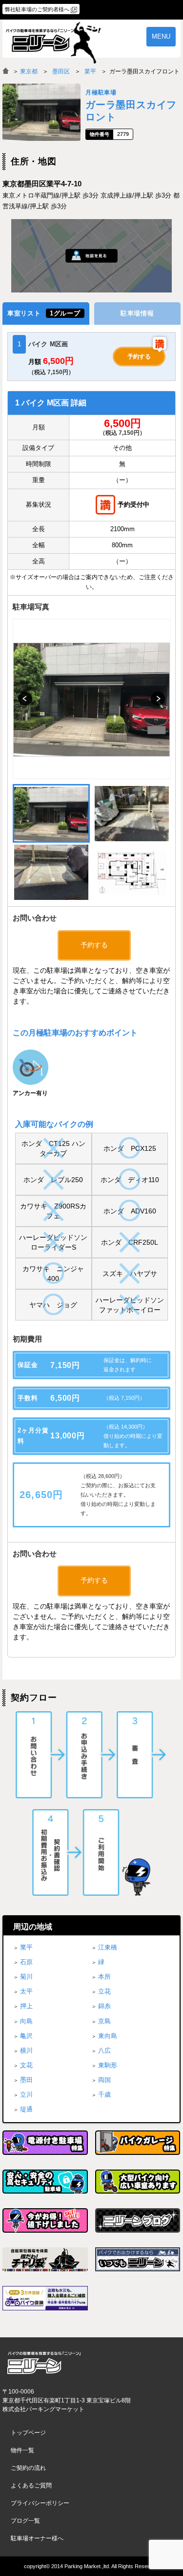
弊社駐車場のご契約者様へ (37, 9)
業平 (90, 71)
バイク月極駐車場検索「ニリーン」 (44, 2363)
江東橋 (108, 1947)
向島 (26, 2021)
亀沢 (26, 2036)
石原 (26, 1962)
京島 (104, 2021)
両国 (104, 2080)
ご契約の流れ (28, 2468)
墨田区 (61, 71)
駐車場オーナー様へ (37, 2538)
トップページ (28, 2433)
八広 (104, 2050)
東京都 (29, 71)
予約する (139, 357)
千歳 (104, 2094)
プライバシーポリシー (40, 2503)
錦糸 (104, 2006)
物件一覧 (22, 2450)
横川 (26, 2050)
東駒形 (108, 2065)
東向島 (108, 2036)
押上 (26, 2006)
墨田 (26, 2080)
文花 (26, 2065)
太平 (26, 1991)
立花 (104, 1991)
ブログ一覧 (25, 2521)
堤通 (26, 2109)
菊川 (26, 1977)
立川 (26, 2094)
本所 (104, 1977)
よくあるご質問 (31, 2486)
